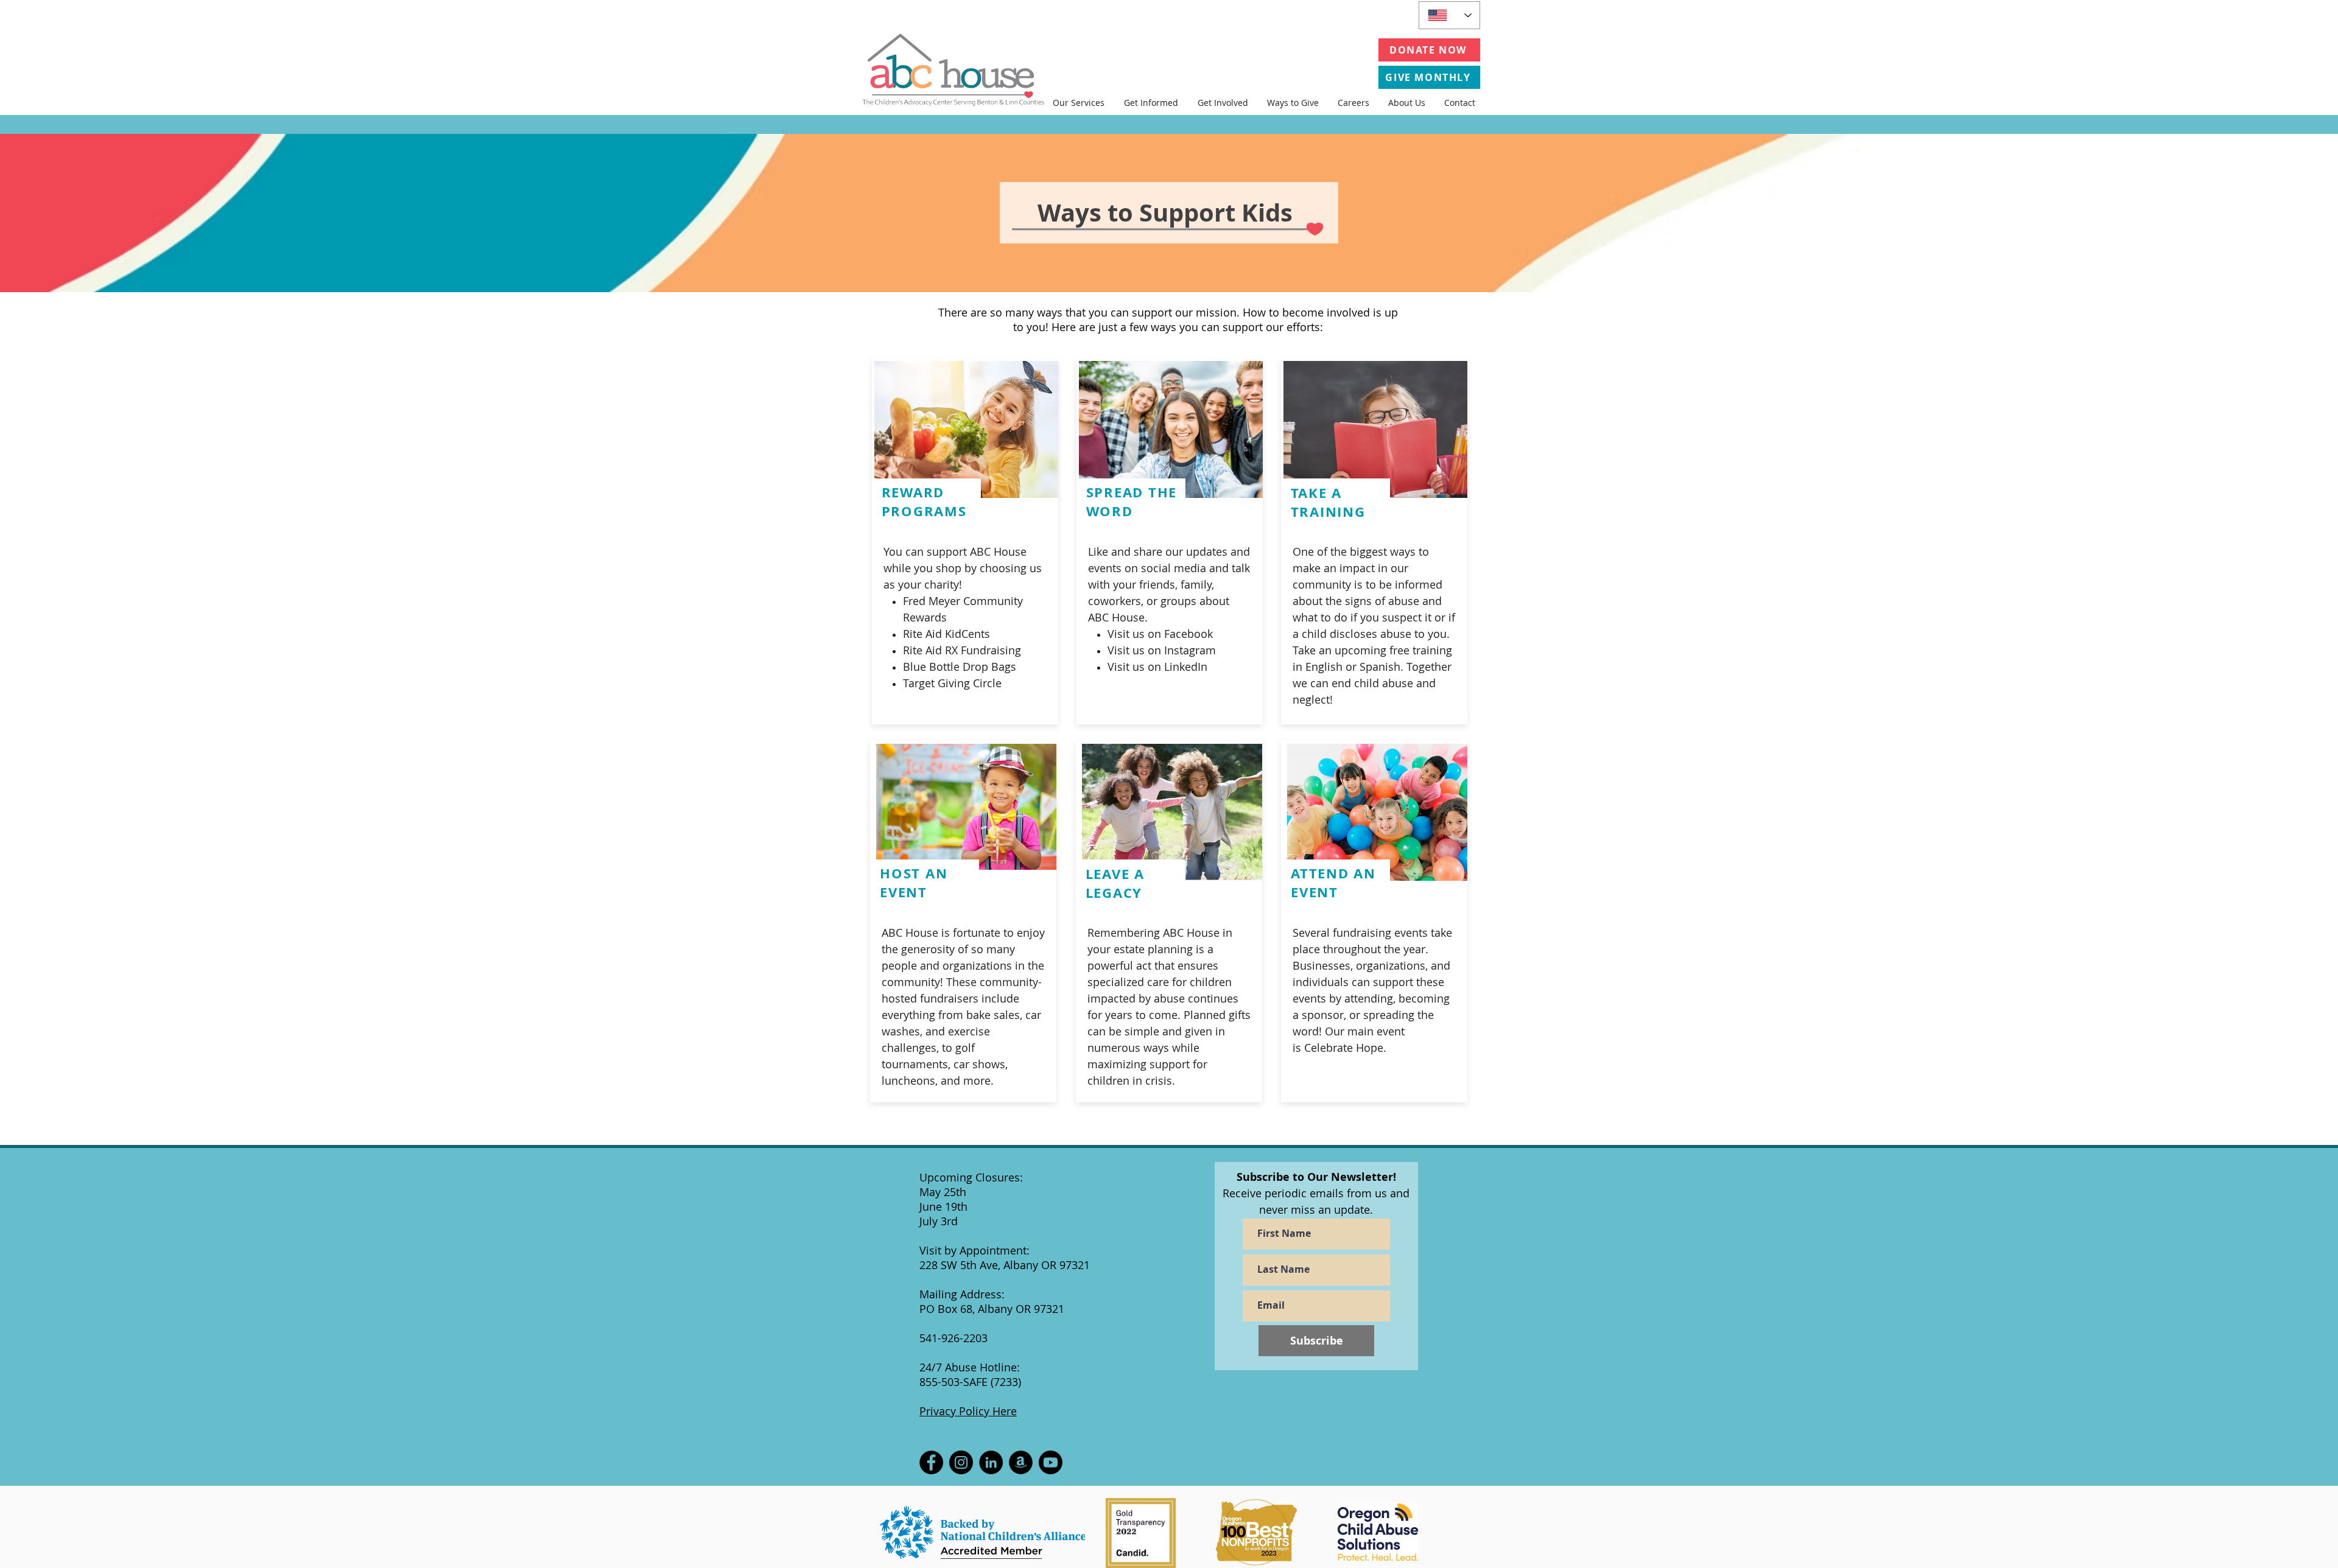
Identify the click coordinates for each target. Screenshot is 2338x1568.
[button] (1079, 103)
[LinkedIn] (991, 1462)
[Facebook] (931, 1462)
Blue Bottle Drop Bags (960, 667)
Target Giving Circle (952, 683)
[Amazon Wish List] (1021, 1462)
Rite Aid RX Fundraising (962, 650)
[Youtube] (1051, 1462)
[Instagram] (961, 1462)
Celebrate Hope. (1345, 1048)
